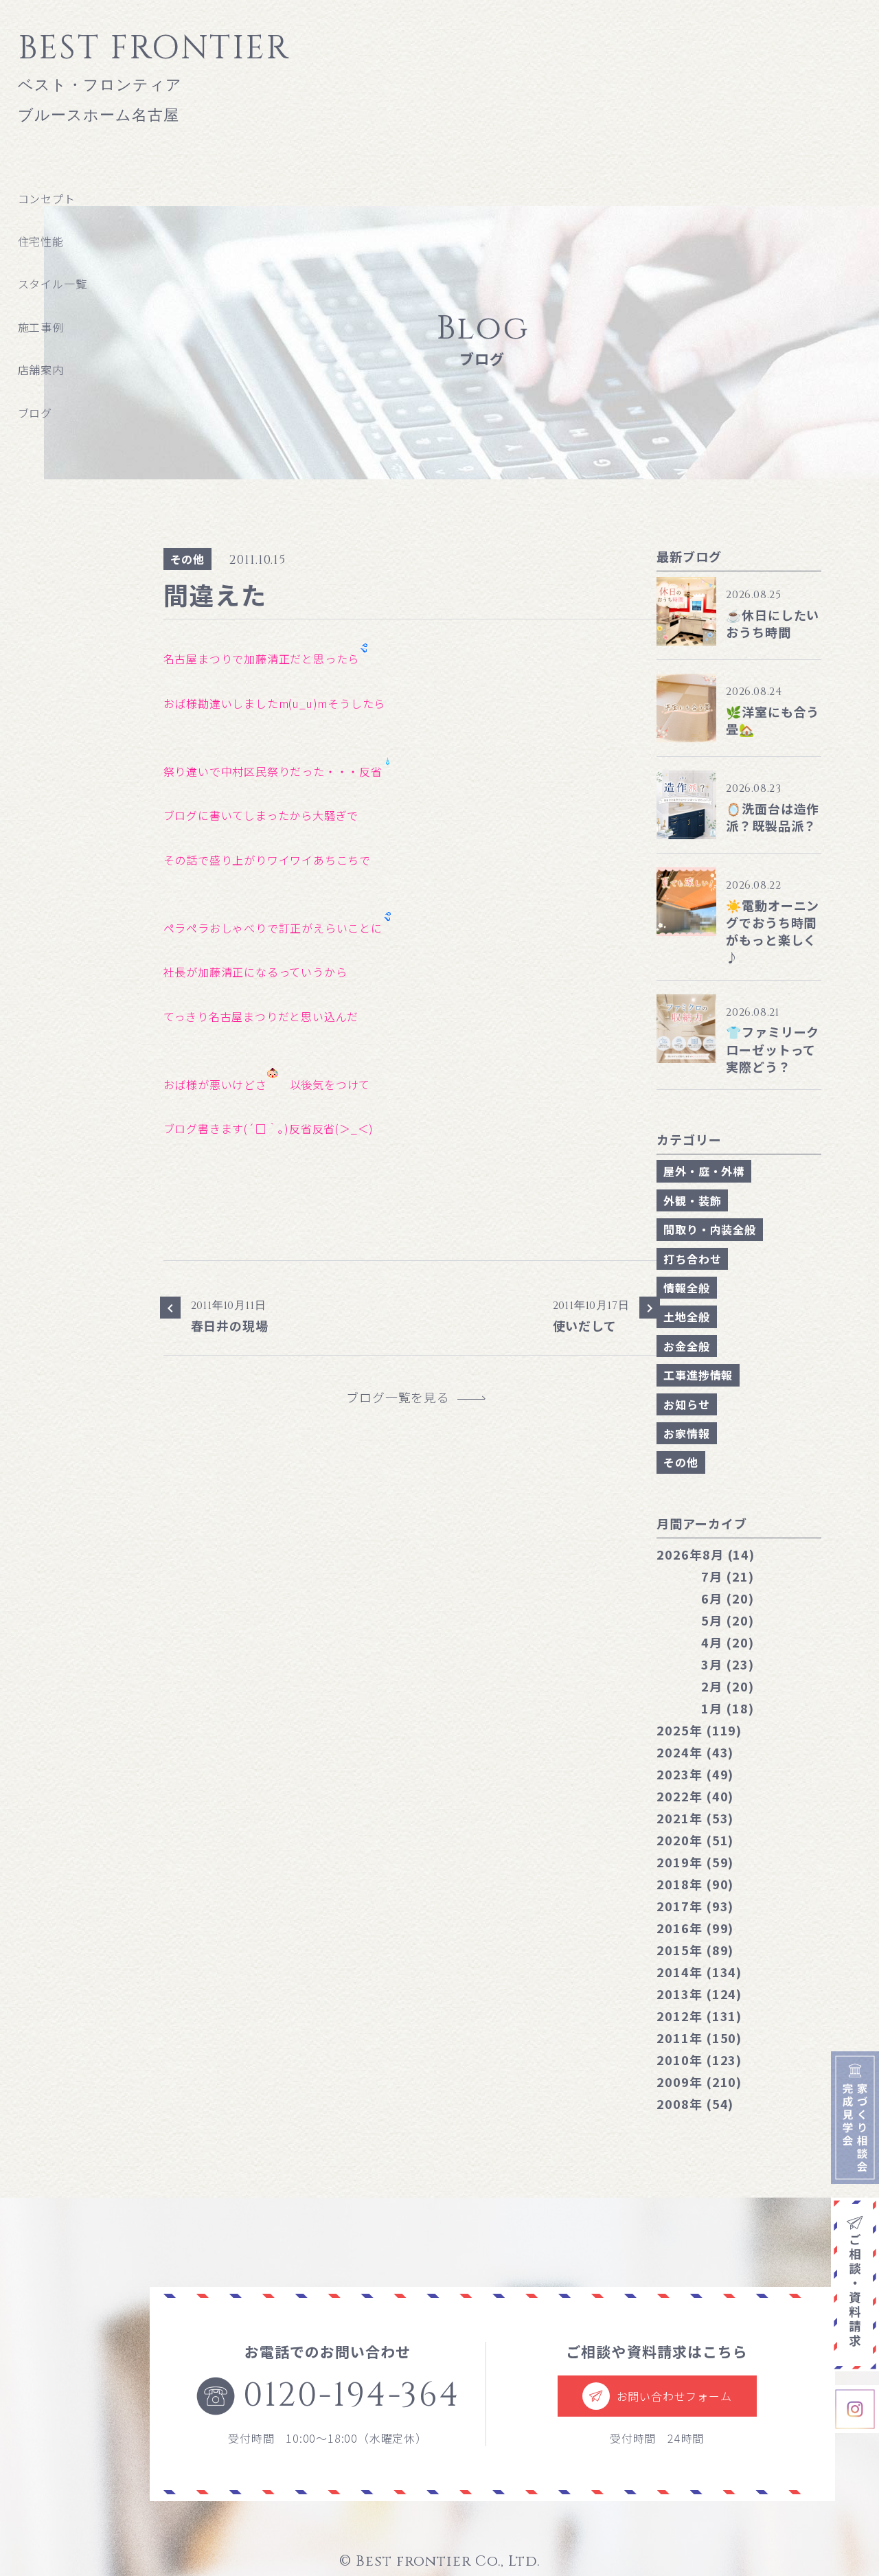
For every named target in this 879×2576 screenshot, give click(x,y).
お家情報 (686, 1433)
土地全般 (686, 1317)
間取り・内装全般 (709, 1229)
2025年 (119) (699, 1730)
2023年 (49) (695, 1774)
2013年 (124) (699, 1994)
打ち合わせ (692, 1259)
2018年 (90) (695, 1884)
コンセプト (47, 198)
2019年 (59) (695, 1862)
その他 (187, 559)
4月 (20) (727, 1642)
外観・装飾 (692, 1200)
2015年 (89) (695, 1950)
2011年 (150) (699, 2038)
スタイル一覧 (53, 284)
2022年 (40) (695, 1796)
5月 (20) (727, 1620)
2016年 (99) (695, 1928)
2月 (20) (727, 1686)
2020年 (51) (695, 1840)
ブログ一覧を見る (404, 1397)
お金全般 (686, 1346)
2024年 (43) (695, 1752)
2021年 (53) (695, 1818)
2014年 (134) (699, 1972)
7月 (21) (727, 1576)
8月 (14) (706, 1554)
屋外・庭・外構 (704, 1171)
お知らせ (686, 1404)
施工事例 (41, 327)
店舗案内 (41, 369)
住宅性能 (41, 241)
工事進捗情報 (698, 1375)
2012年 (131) (699, 2016)
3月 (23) (727, 1664)
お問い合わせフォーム (674, 2396)
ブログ (35, 413)
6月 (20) (727, 1598)
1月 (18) (727, 1708)
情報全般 (686, 1288)
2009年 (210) (699, 2082)
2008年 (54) (695, 2104)
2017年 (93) (695, 1906)
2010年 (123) (699, 2060)
